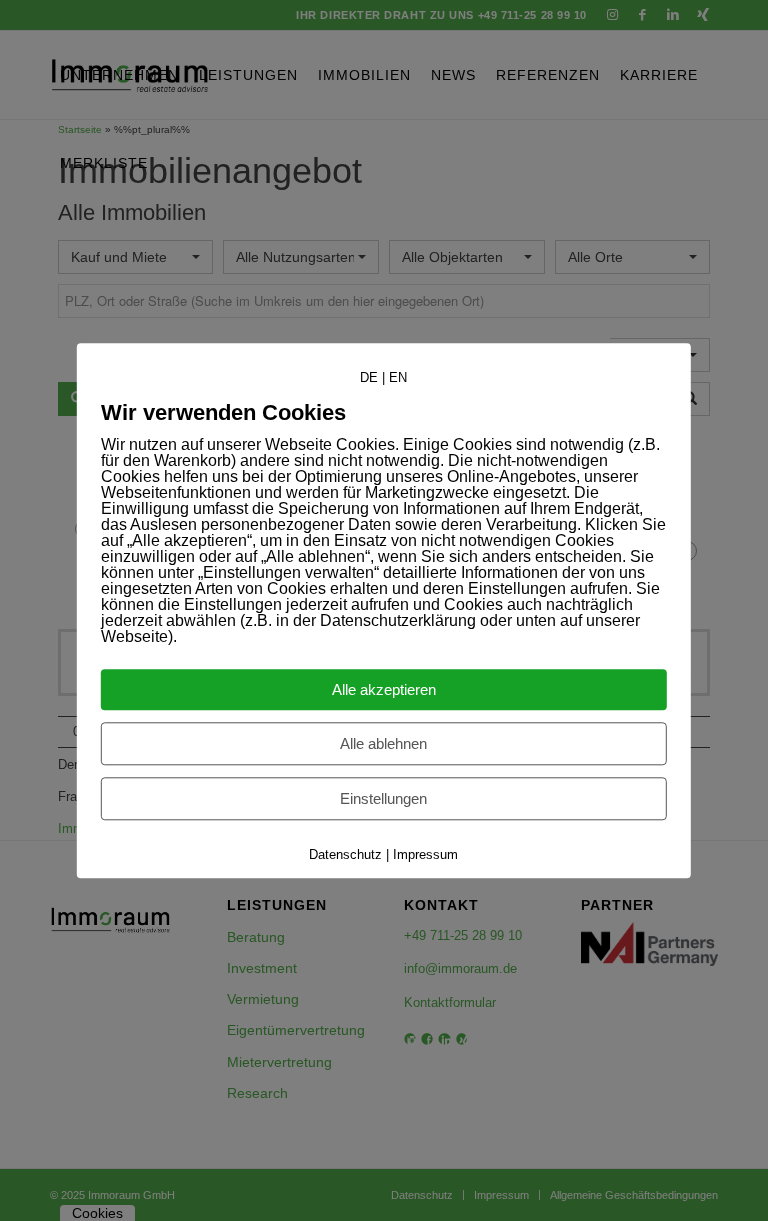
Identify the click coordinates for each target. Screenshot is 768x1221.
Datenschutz (345, 854)
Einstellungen (383, 798)
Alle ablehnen (383, 743)
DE (369, 377)
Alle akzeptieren (384, 689)
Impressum (425, 854)
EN (398, 377)
